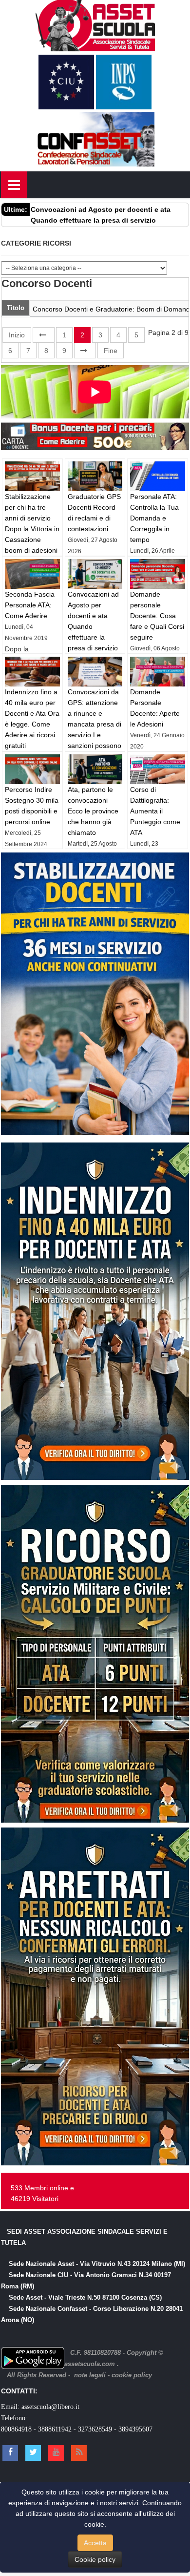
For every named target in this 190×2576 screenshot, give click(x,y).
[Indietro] (44, 335)
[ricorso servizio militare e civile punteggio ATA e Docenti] (95, 1653)
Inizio (17, 335)
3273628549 (95, 2429)
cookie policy (132, 2375)
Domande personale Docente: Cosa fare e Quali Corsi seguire (157, 616)
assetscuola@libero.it (50, 2407)
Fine (111, 351)
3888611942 (55, 2429)
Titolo (16, 308)
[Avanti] (85, 351)
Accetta (95, 2543)
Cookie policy (95, 2559)
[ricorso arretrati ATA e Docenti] (95, 1996)
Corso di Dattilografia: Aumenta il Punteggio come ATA (155, 811)
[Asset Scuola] (95, 24)
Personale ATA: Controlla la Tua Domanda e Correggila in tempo (154, 518)
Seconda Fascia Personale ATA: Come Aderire (30, 605)
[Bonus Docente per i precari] (95, 435)
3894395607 (135, 2429)
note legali (90, 2375)
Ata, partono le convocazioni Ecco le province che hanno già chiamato (93, 811)
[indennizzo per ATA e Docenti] (95, 1310)
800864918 (16, 2429)
